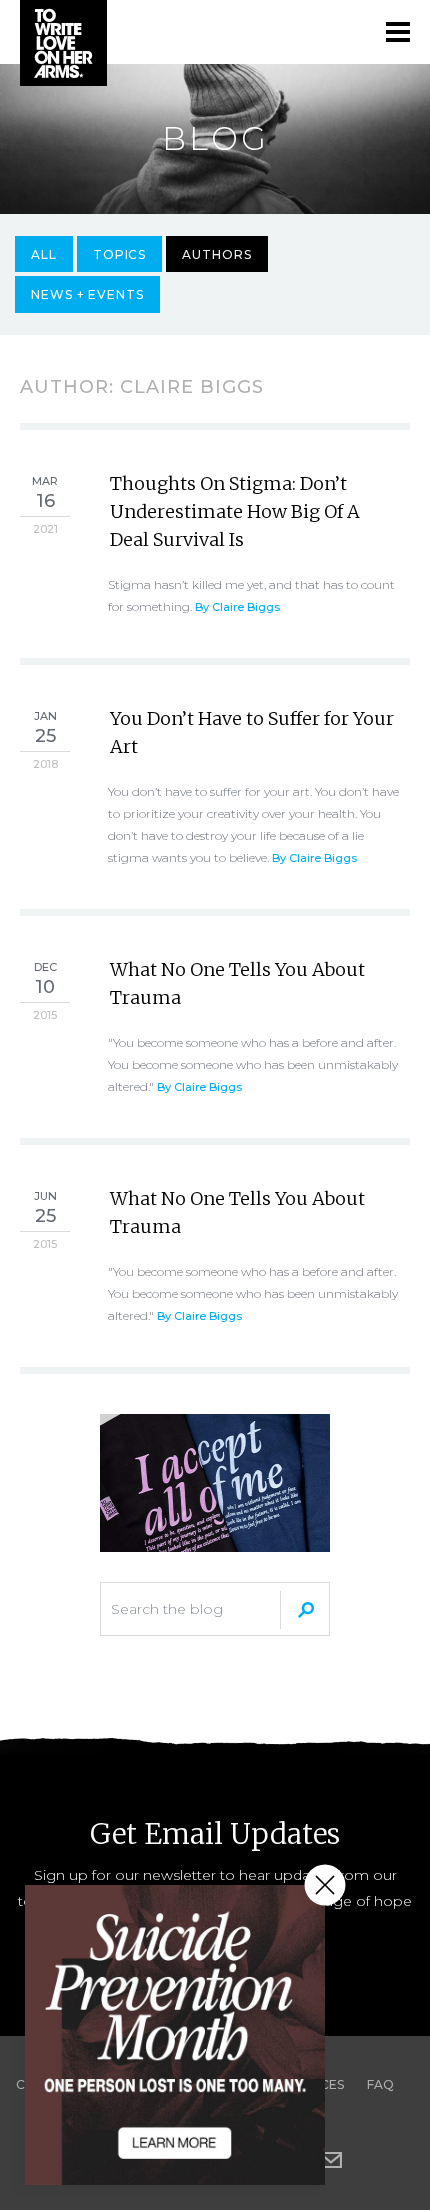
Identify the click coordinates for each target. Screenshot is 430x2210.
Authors (216, 254)
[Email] (331, 2160)
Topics (120, 254)
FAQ (380, 2084)
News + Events (87, 294)
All (44, 254)
